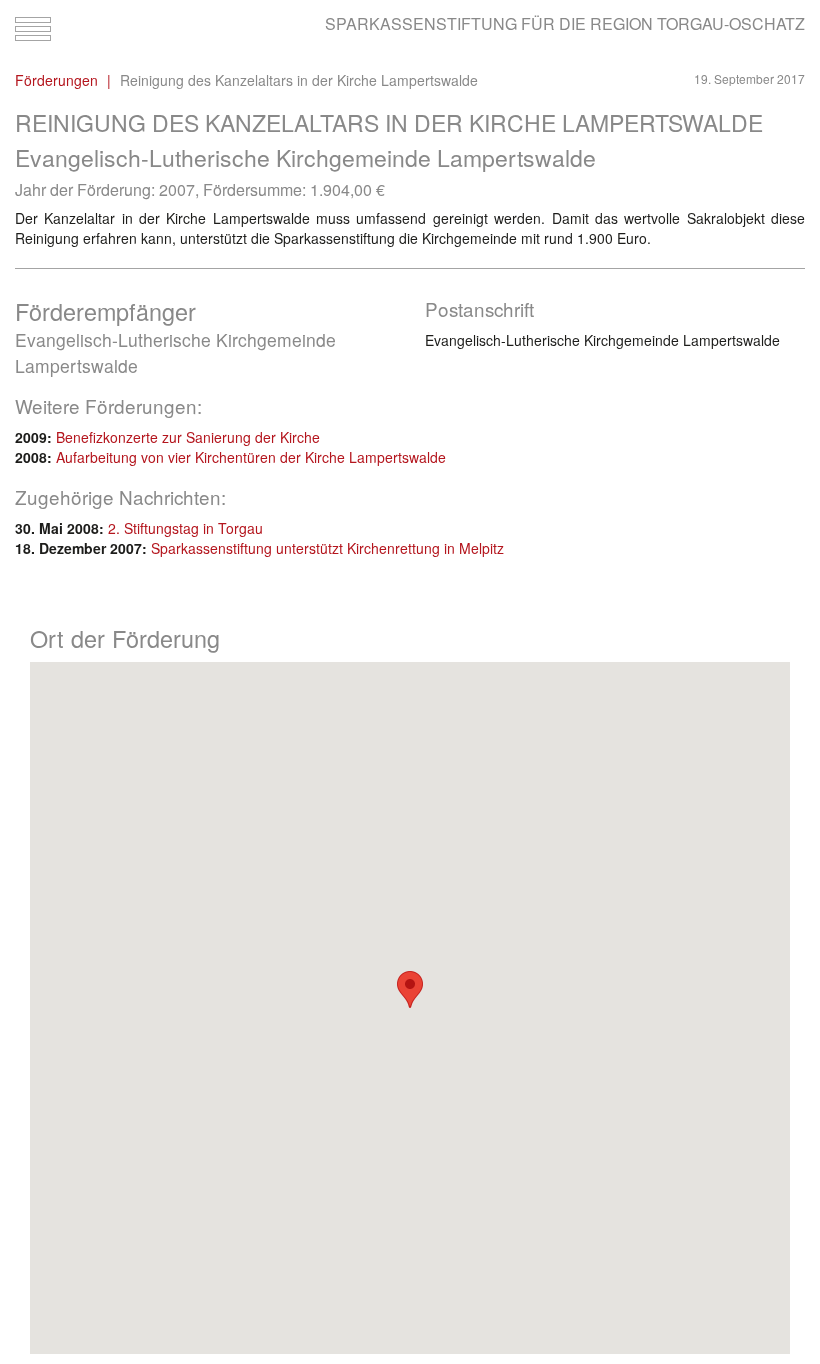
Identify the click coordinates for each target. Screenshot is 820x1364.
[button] (410, 989)
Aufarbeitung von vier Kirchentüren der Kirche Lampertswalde (251, 457)
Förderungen (56, 80)
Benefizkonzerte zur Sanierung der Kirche (188, 437)
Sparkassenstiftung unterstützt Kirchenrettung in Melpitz (327, 548)
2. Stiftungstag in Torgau (185, 528)
